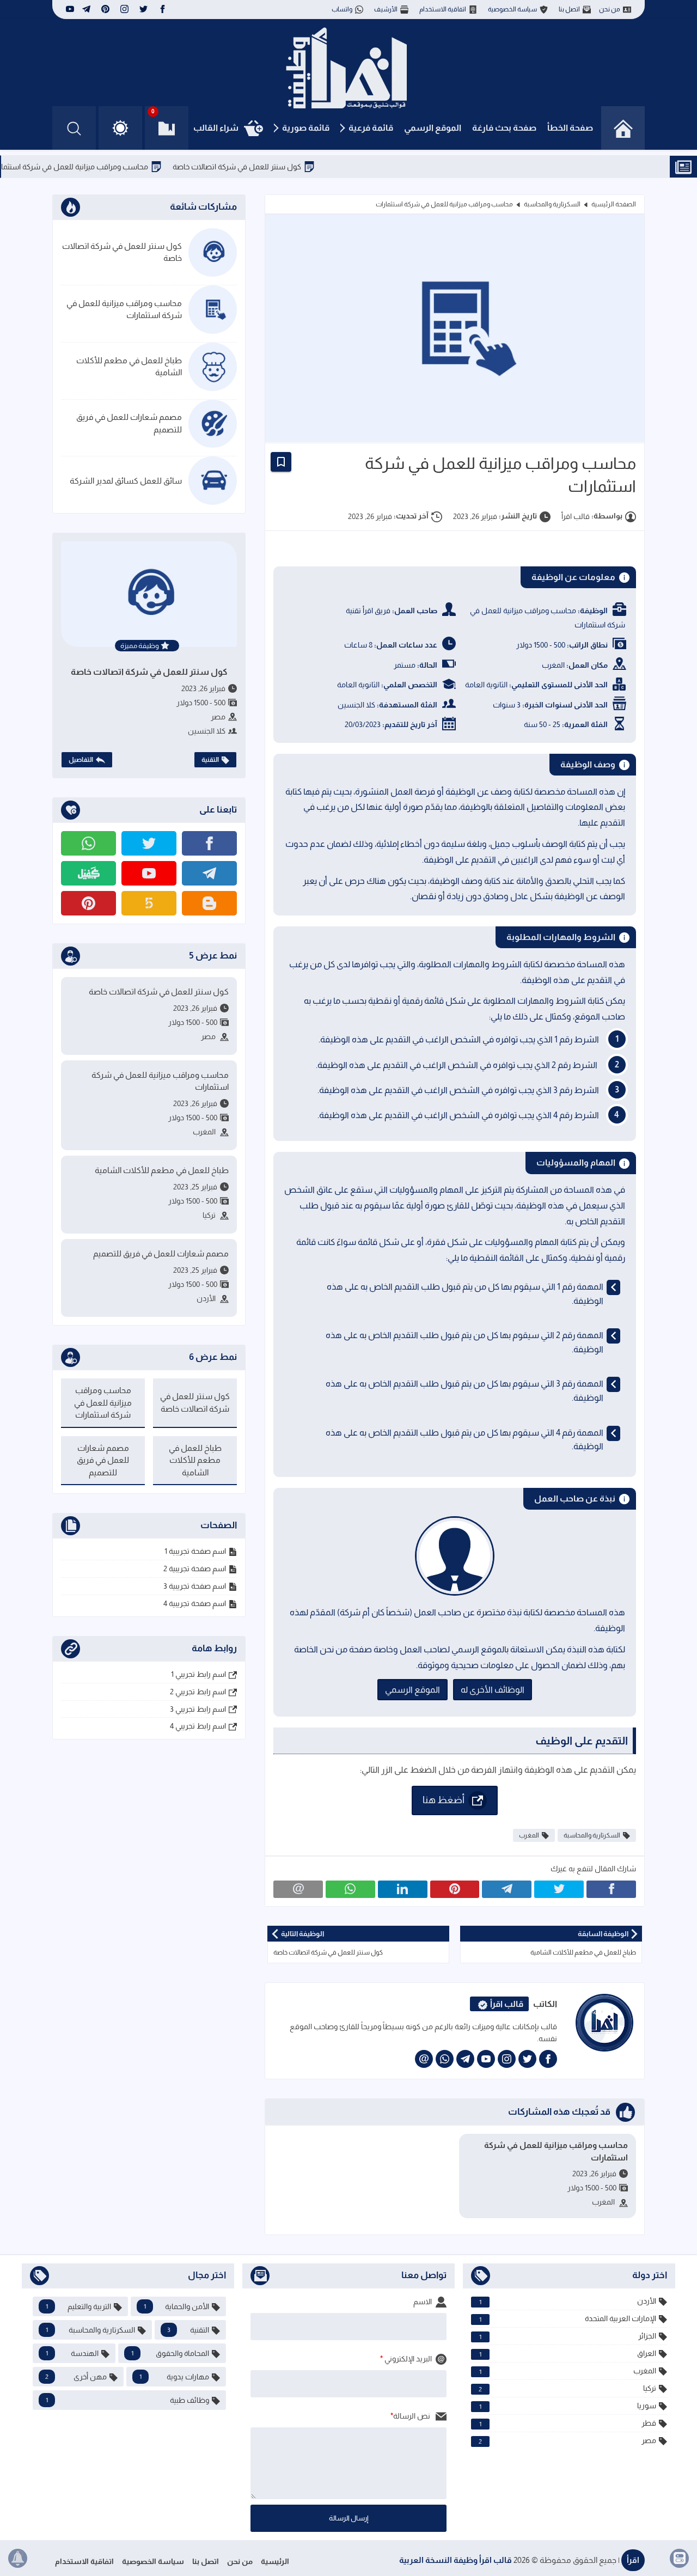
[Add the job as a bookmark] (281, 462)
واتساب (342, 9)
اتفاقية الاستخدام (443, 9)
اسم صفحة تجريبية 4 (195, 1603)
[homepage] (623, 128)
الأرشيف (386, 9)
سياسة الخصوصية (512, 9)
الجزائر (568, 2336)
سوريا (568, 2406)
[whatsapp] (445, 2059)
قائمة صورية (306, 128)
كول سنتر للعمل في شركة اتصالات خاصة (283, 167)
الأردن (568, 2301)
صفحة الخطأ (570, 128)
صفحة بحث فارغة (504, 128)
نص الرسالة (412, 2416)
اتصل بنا (569, 9)
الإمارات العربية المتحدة (568, 2319)
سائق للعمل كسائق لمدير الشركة (126, 481)
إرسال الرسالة (349, 2518)
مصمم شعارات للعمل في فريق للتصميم (129, 423)
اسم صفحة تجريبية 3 (195, 1586)
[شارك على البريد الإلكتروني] (298, 1889)
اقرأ (633, 2560)
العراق (568, 2354)
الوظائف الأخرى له (493, 1690)
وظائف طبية (127, 2400)
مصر (567, 2441)
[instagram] (124, 9)
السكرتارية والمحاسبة (552, 204)
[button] (120, 128)
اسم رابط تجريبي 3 (198, 1709)
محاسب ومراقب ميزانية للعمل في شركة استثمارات (115, 167)
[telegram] (86, 9)
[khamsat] (149, 903)
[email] (424, 2059)
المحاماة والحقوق (170, 2353)
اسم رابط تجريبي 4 (198, 1726)
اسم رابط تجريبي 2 (198, 1692)
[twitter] (143, 9)
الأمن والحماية (177, 2306)
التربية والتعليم (78, 2306)
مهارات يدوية (175, 2377)
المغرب (529, 1835)
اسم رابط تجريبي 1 (198, 1674)
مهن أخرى (76, 2377)
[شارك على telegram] (507, 1889)
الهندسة (72, 2353)
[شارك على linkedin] (403, 1889)
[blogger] (209, 903)
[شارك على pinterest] (455, 1889)
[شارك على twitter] (559, 1889)
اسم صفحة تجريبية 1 (195, 1551)
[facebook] (163, 9)
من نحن (610, 9)
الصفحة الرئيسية (614, 204)
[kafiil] (88, 873)
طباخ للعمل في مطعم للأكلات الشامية (129, 367)
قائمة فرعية (371, 128)
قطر (568, 2423)
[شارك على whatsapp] (350, 1889)
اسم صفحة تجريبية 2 (195, 1568)
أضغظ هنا (444, 1799)
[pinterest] (105, 9)
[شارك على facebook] (611, 1889)
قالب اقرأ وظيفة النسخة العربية (456, 2560)
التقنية (210, 760)
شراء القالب (216, 128)
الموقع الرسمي (433, 128)
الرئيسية (275, 2561)
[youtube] (69, 9)
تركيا (567, 2388)
